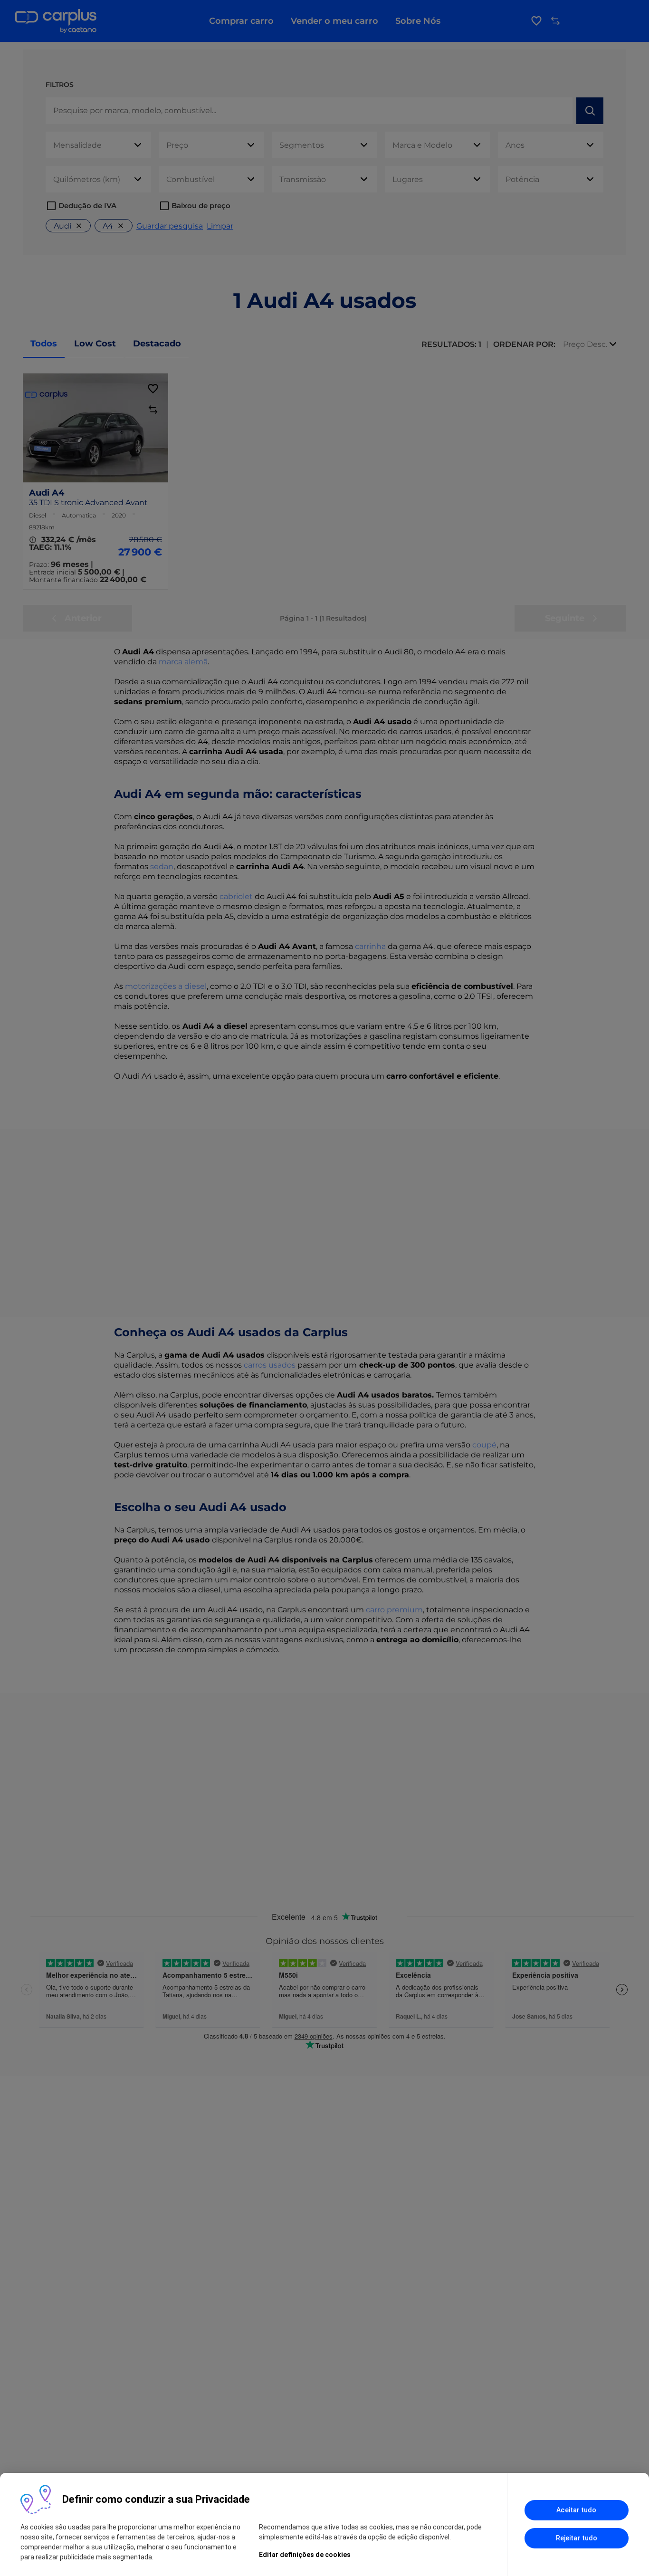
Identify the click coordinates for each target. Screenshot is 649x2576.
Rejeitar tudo (577, 2538)
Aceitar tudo (576, 2510)
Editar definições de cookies (305, 2555)
